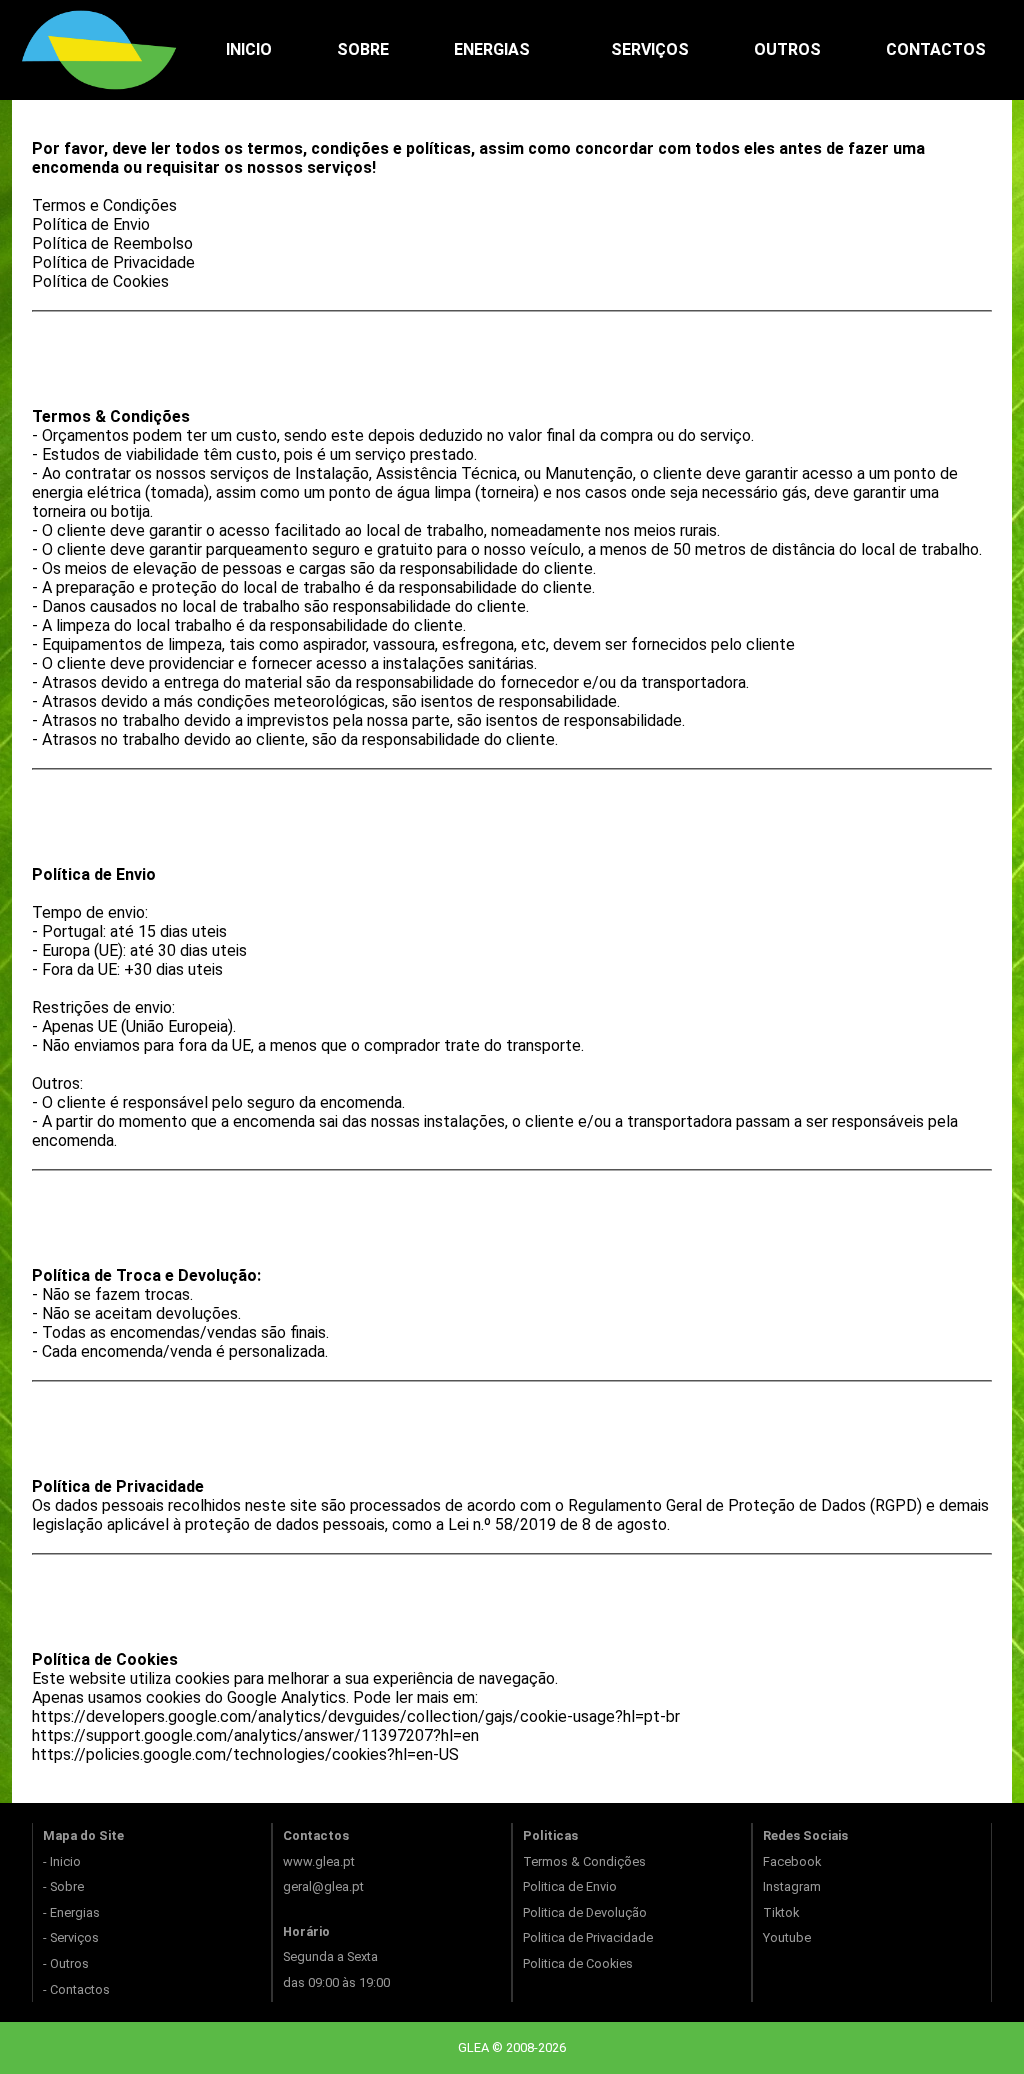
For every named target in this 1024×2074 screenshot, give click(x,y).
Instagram (792, 1886)
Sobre (363, 49)
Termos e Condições (104, 205)
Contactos (936, 49)
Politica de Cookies (578, 1963)
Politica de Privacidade (588, 1937)
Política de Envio (91, 224)
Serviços (650, 49)
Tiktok (781, 1912)
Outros (787, 49)
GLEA (475, 2047)
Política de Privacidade (113, 262)
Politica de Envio (570, 1886)
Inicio (249, 49)
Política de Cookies (100, 281)
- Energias (71, 1912)
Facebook (792, 1861)
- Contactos (76, 1989)
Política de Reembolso (112, 243)
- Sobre (63, 1886)
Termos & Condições (584, 1861)
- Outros (66, 1963)
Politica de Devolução (585, 1912)
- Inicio (62, 1861)
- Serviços (71, 1937)
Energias (492, 49)
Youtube (787, 1937)
